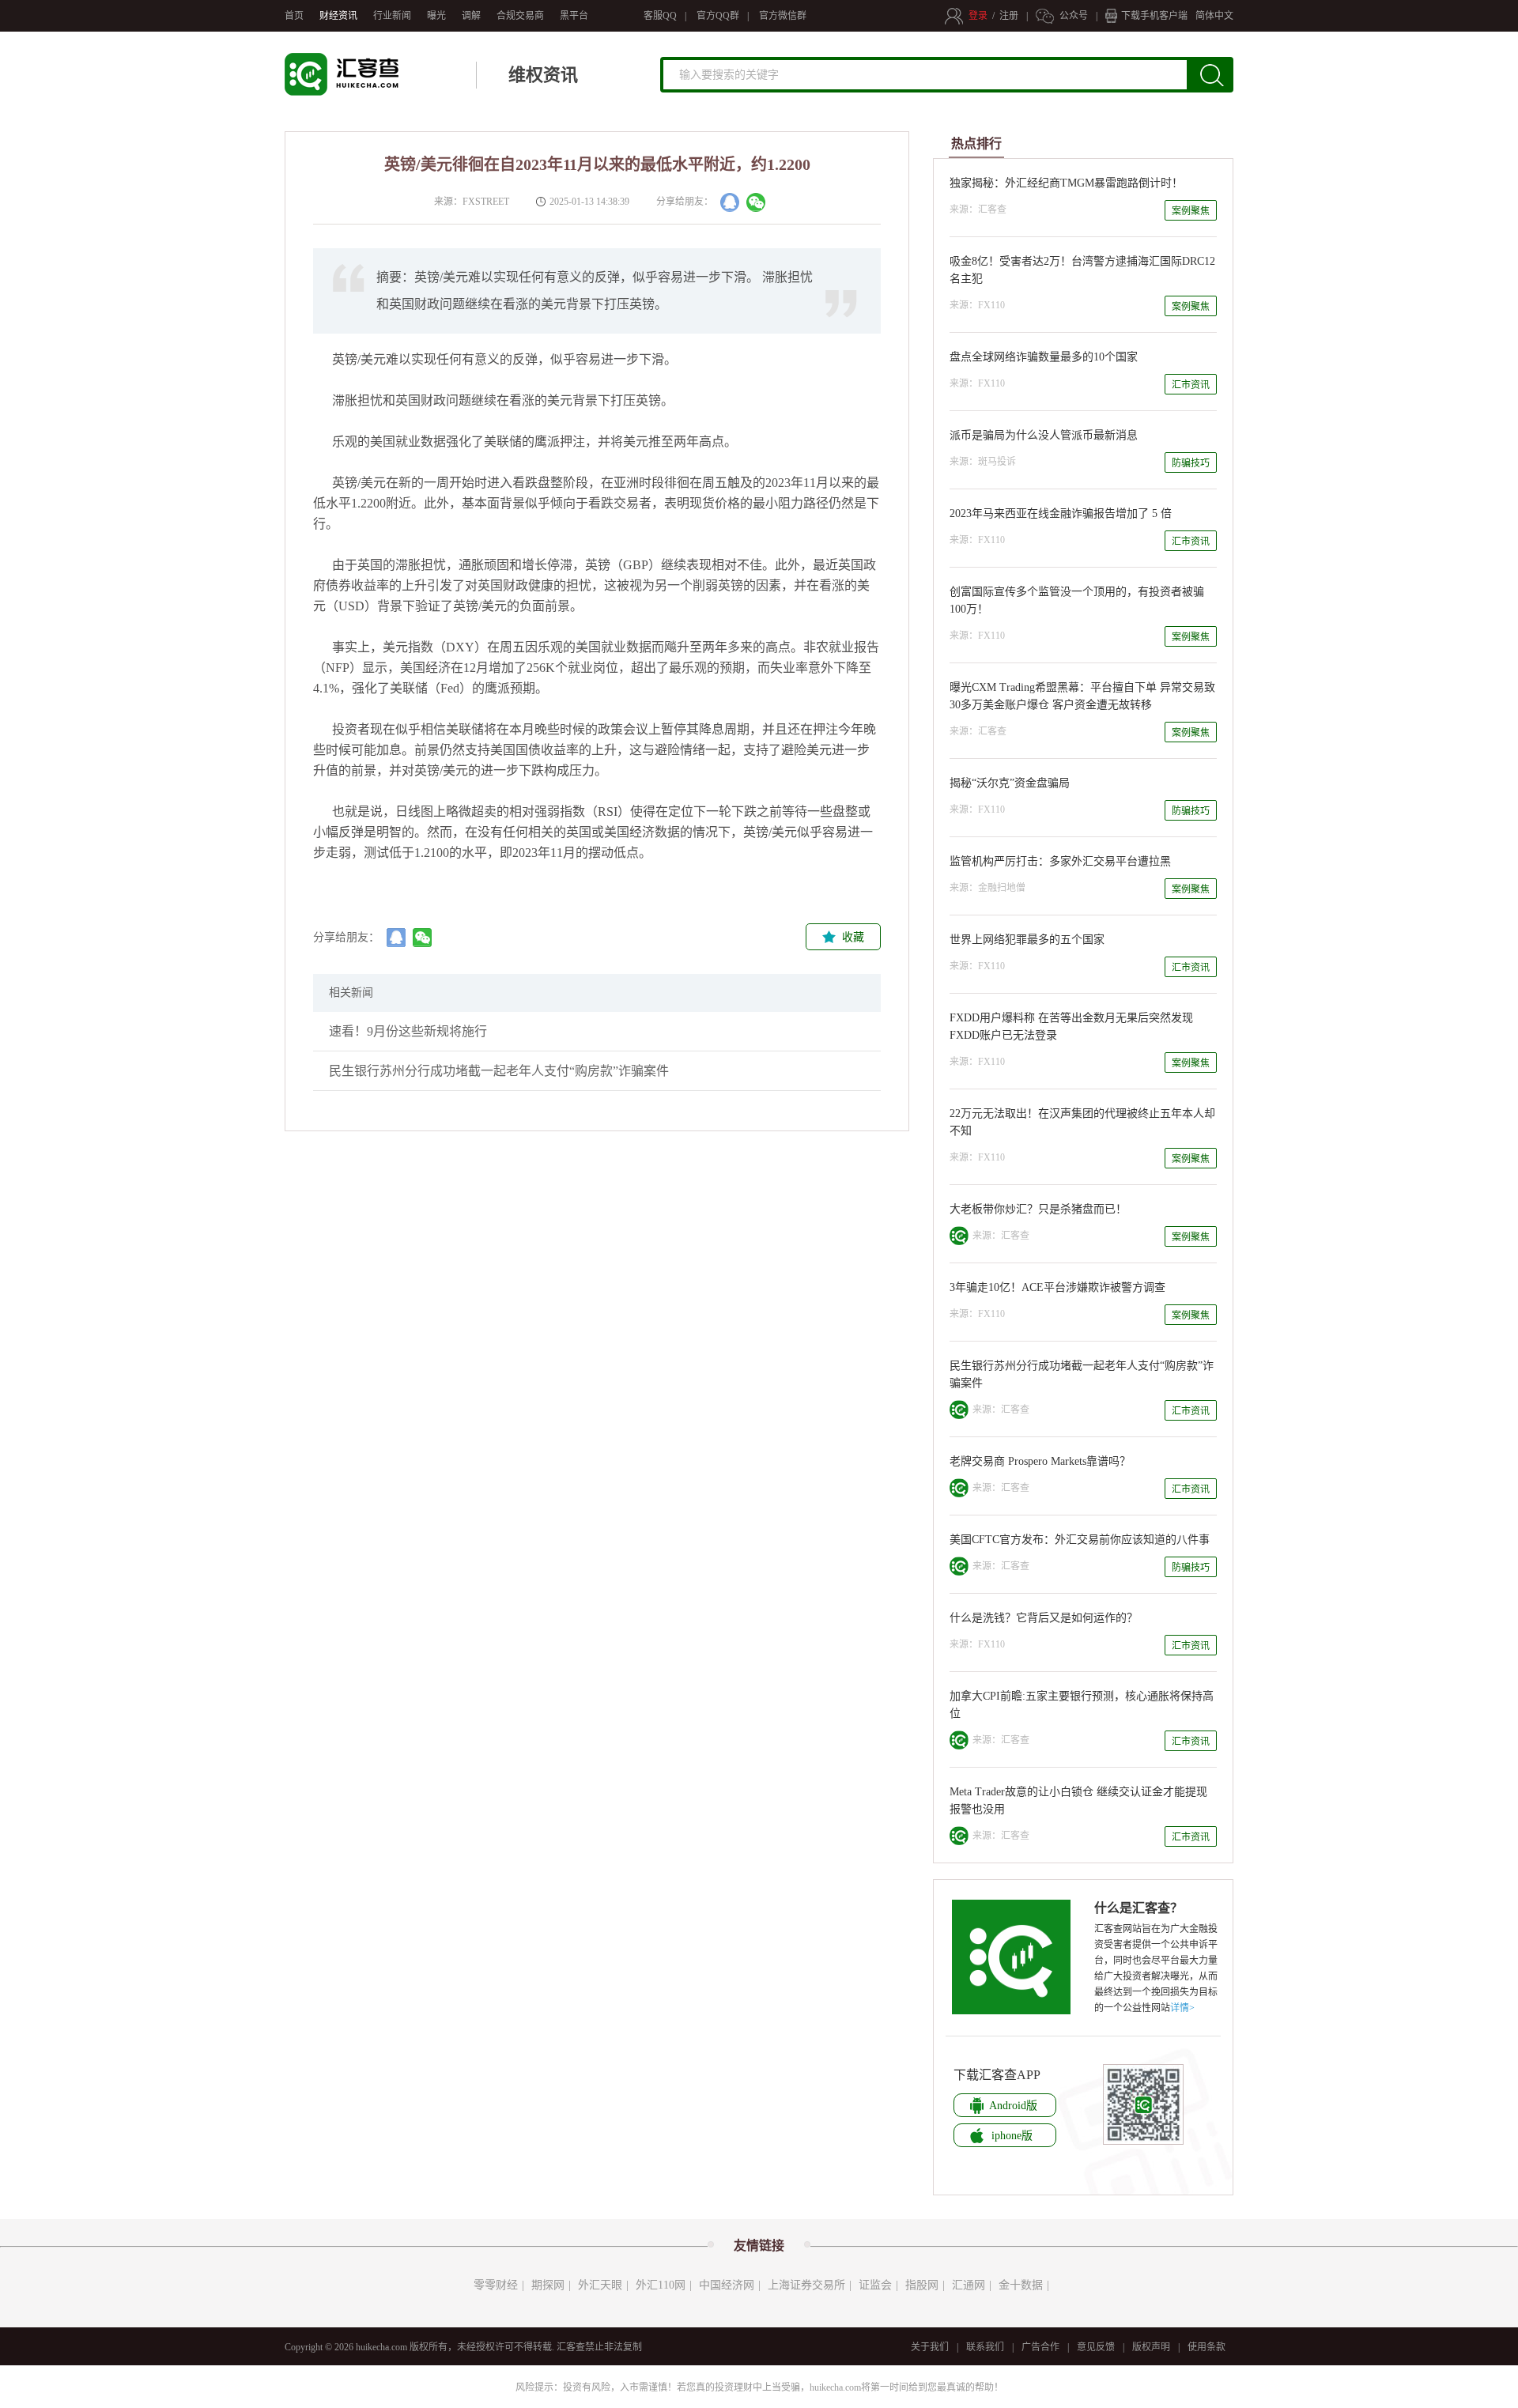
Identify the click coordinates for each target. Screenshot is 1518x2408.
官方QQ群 (718, 16)
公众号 (1074, 16)
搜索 (1220, 81)
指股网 (922, 2285)
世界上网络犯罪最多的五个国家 (1027, 940)
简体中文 (1214, 16)
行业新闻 (392, 16)
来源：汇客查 (978, 209)
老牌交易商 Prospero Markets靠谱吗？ (1040, 1461)
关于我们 (930, 2347)
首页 (294, 16)
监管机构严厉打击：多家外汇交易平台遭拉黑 (1060, 861)
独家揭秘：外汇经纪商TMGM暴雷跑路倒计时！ (1066, 183)
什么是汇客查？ (1138, 1908)
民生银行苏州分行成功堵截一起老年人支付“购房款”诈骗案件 (499, 1071)
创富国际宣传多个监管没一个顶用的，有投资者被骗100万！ (1077, 600)
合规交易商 (520, 16)
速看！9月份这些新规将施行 (408, 1031)
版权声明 (1151, 2347)
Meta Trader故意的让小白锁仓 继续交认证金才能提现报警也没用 (1078, 1800)
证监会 (875, 2285)
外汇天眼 (600, 2285)
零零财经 (496, 2285)
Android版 (1013, 2106)
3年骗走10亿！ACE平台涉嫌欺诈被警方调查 (1057, 1287)
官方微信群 (783, 16)
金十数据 (1021, 2285)
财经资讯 (338, 16)
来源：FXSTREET (469, 202)
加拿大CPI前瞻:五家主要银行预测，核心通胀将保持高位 (1082, 1705)
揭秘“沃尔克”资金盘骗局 (1010, 783)
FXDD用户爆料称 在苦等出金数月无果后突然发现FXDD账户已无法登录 (1071, 1027)
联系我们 (985, 2347)
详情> (1182, 2008)
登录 (978, 16)
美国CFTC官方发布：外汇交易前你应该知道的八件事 (1080, 1540)
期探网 (548, 2285)
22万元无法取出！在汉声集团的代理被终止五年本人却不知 (1082, 1122)
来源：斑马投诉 (983, 462)
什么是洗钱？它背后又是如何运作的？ (1044, 1618)
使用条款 (1206, 2347)
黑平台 (574, 16)
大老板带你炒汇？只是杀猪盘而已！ (1038, 1209)
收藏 (853, 937)
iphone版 (1012, 2136)
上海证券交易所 (806, 2285)
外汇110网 (661, 2285)
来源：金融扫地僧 (987, 888)
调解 (471, 16)
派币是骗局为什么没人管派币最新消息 (1044, 435)
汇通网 (969, 2285)
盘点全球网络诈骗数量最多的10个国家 (1044, 357)
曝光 (436, 16)
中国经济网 (727, 2285)
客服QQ (660, 16)
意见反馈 (1096, 2347)
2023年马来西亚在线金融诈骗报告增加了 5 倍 (1061, 513)
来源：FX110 (977, 305)
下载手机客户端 (1154, 16)
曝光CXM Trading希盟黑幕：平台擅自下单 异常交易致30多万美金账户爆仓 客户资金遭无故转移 (1082, 696)
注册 (1009, 16)
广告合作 (1040, 2347)
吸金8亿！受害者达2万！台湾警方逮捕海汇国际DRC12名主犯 (1082, 270)
